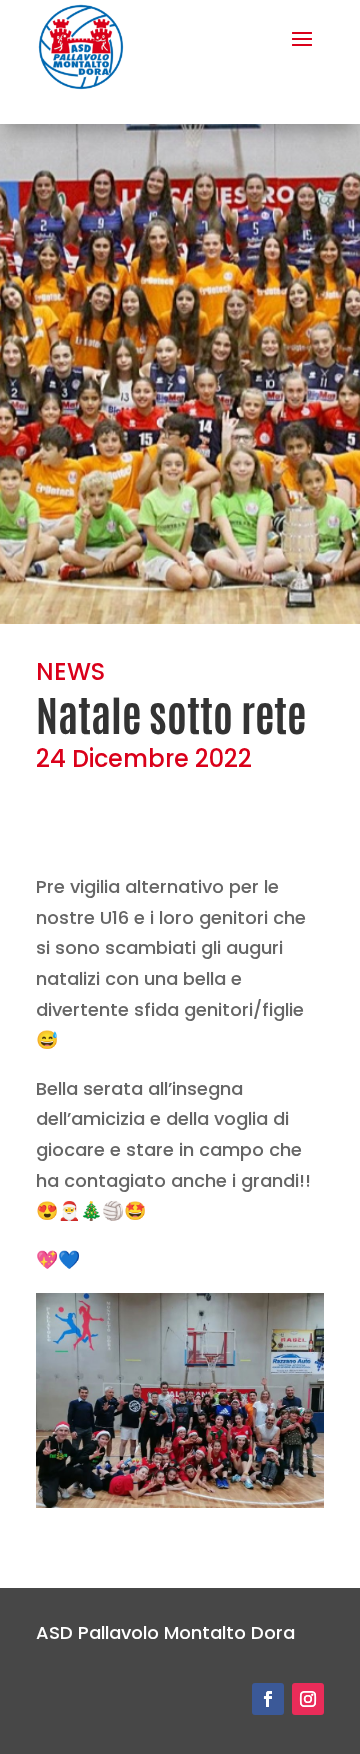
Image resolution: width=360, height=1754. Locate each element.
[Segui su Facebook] (268, 1699)
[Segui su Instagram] (308, 1699)
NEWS (70, 671)
